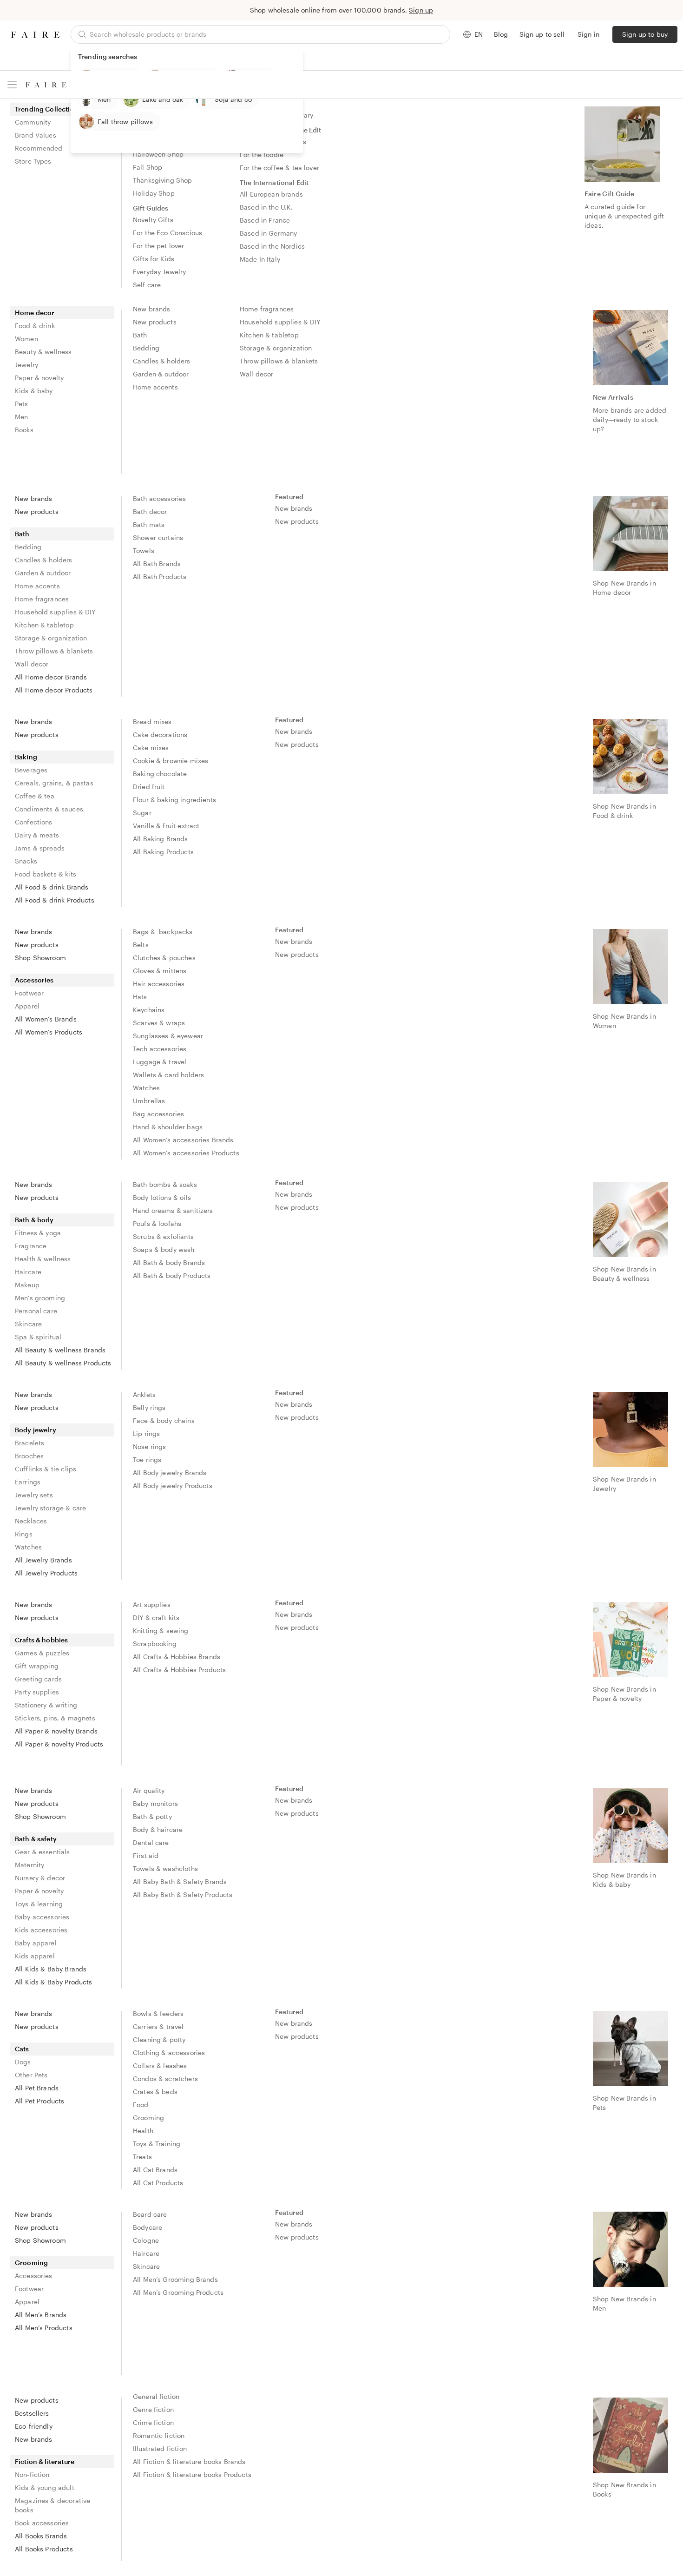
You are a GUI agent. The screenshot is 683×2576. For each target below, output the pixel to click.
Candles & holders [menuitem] (162, 361)
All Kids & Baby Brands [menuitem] (51, 1969)
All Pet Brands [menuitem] (37, 2088)
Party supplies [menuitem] (37, 1692)
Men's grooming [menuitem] (40, 1298)
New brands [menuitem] (152, 309)
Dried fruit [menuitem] (149, 787)
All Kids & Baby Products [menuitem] (54, 1982)
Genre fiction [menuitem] (153, 2409)
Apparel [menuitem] (27, 1006)
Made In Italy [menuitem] (260, 259)
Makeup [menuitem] (27, 1285)
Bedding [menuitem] (146, 348)
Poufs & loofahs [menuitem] (157, 1223)
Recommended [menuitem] (39, 148)
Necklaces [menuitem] (31, 1521)
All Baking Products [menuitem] (163, 852)
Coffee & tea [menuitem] (35, 796)
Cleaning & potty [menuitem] (159, 2039)
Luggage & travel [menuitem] (160, 1062)
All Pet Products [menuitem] (39, 2101)
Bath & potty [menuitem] (152, 1816)
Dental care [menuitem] (151, 1842)
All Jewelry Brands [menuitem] (43, 1560)
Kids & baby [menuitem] (34, 391)
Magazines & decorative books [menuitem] (53, 2505)
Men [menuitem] (21, 417)
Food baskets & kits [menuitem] (46, 874)
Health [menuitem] (143, 2131)
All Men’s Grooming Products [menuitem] (178, 2292)
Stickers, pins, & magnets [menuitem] (55, 1718)
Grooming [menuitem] (148, 2118)
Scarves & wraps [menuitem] (159, 1023)
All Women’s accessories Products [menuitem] (186, 1153)
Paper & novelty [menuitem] (39, 378)
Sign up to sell (542, 34)
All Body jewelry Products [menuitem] (173, 1486)
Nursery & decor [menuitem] (40, 1878)
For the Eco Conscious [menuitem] (167, 233)
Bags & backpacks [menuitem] (163, 932)
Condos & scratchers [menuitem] (165, 2079)
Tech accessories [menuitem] (160, 1049)
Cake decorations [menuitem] (160, 735)
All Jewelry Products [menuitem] (46, 1573)
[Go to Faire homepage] (35, 35)
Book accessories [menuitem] (42, 2523)
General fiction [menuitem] (156, 2396)
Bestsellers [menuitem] (32, 2413)
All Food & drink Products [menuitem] (55, 900)
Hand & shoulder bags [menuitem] (168, 1127)
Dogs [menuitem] (23, 2062)
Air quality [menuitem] (149, 1790)
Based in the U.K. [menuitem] (266, 207)
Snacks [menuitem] (26, 861)
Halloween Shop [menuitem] (158, 154)
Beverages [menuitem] (31, 770)
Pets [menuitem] (22, 404)
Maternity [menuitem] (30, 1865)
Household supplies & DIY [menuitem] (280, 322)
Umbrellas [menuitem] (149, 1101)
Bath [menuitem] (140, 335)
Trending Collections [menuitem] (48, 109)
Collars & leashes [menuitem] (160, 2065)
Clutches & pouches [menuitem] (164, 958)
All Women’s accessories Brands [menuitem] (183, 1140)
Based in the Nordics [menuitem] (272, 246)
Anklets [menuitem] (144, 1394)
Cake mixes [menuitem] (151, 748)
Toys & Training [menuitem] (157, 2144)
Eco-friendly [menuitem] (34, 2426)
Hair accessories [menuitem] (159, 984)
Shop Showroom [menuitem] (40, 958)
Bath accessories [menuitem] (159, 498)
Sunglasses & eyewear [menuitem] (168, 1036)
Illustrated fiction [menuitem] (160, 2448)
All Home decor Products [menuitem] (54, 690)
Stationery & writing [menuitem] (46, 1705)
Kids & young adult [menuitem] (45, 2487)
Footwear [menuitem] (29, 993)
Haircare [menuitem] (28, 1272)
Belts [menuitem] (141, 945)
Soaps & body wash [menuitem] (164, 1249)
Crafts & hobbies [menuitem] (41, 1640)
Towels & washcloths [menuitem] (165, 1868)
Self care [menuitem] (147, 285)
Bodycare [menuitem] (148, 2227)
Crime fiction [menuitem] (153, 2422)
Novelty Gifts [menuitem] (153, 220)
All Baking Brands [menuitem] (161, 839)
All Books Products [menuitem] (44, 2549)
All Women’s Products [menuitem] (49, 1032)
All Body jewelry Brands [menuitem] (170, 1472)
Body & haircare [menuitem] (158, 1829)
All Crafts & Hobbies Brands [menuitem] (177, 1657)
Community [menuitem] (33, 122)
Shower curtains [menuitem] (158, 537)
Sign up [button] (421, 10)
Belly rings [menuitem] (149, 1407)
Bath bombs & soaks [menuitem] (165, 1184)
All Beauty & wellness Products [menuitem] (63, 1363)
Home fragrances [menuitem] (267, 309)
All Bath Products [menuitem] (160, 576)
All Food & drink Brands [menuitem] (52, 887)
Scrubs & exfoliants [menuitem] (163, 1236)
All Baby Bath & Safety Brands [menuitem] (180, 1881)
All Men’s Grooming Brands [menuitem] (175, 2279)
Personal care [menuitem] (36, 1311)
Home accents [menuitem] (155, 387)
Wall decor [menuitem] (257, 374)
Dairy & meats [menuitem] (37, 835)
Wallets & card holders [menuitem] (168, 1075)
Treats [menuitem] (142, 2157)
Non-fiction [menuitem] (32, 2474)
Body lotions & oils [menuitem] (162, 1197)
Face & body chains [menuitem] (164, 1420)
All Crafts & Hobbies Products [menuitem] (179, 1670)
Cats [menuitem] (22, 2049)
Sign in (588, 34)
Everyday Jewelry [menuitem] (159, 272)
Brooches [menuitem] (29, 1456)
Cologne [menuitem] (146, 2240)
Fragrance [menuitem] (31, 1246)
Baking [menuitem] (26, 757)
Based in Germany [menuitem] (268, 233)
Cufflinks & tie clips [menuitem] (46, 1469)
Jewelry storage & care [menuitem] (50, 1508)
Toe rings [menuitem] (147, 1459)
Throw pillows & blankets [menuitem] (279, 361)
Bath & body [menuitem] (34, 1220)
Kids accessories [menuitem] (41, 1930)
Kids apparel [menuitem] (35, 1956)
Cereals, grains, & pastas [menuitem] (54, 783)
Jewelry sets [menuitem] (34, 1495)
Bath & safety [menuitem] (36, 1839)
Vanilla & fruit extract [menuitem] (166, 826)
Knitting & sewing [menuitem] (161, 1631)
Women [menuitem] (26, 339)
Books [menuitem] (24, 430)
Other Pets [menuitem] (31, 2075)
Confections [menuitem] (34, 822)
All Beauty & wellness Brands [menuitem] (60, 1350)
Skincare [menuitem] (28, 1324)
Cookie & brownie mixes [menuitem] (171, 761)
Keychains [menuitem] (149, 1010)
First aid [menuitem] (146, 1855)
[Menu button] (12, 85)
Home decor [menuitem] (35, 313)
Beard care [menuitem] (150, 2214)
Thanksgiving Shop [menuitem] (163, 180)
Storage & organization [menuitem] (276, 348)
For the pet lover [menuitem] (159, 246)
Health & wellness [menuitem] (43, 1259)
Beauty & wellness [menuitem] (43, 352)
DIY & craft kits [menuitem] (156, 1617)
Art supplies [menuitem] (152, 1604)
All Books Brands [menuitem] (41, 2536)
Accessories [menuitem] (34, 980)
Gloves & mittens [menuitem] (160, 971)
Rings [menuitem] (24, 1534)
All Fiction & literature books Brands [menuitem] (189, 2461)
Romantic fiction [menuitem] (159, 2435)
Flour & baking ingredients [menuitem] (174, 800)
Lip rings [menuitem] (146, 1433)
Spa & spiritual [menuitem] (38, 1337)
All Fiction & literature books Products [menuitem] (192, 2474)
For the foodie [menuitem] (262, 155)
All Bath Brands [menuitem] (157, 563)
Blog (501, 34)
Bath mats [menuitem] (149, 524)
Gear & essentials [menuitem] (43, 1852)
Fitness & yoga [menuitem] (38, 1233)
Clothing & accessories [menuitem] (169, 2052)
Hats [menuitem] (140, 997)
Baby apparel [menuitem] (36, 1943)
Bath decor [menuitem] (150, 511)
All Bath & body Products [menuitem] (172, 1275)
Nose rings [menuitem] (150, 1446)
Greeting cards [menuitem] (38, 1679)
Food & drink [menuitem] (35, 326)
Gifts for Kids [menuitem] (154, 259)
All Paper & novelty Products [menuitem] (59, 1744)
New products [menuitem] (155, 322)
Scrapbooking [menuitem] (155, 1644)
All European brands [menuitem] (271, 194)
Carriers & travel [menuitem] (158, 2026)
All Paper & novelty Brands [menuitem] (56, 1731)
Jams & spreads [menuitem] (40, 848)
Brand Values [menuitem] (36, 135)
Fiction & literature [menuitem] (45, 2461)
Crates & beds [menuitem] (155, 2092)
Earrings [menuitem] (28, 1482)
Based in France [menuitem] (265, 220)
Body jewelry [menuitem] (36, 1430)
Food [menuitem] (141, 2105)
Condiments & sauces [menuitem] (49, 809)
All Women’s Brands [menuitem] (46, 1019)
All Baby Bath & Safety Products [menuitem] (183, 1894)
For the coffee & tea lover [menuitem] (279, 168)
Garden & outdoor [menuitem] (161, 374)
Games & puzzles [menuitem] (42, 1653)
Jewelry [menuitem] (26, 365)
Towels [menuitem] (144, 550)
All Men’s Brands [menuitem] (41, 2315)
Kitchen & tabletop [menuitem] (269, 335)
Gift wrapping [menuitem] (37, 1666)
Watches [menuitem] (146, 1088)
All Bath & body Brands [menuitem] (169, 1262)
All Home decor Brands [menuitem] (51, 677)
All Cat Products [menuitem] (158, 2183)
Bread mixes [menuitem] (152, 721)
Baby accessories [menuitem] (42, 1917)
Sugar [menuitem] (142, 813)
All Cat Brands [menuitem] (155, 2170)
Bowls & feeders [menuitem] (158, 2013)
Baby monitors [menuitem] (155, 1803)
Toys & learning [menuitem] (39, 1904)
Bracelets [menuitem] (30, 1443)
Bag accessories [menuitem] (158, 1114)
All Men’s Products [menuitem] (44, 2328)
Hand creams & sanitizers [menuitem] (173, 1210)
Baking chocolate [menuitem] (160, 774)
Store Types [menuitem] (33, 161)
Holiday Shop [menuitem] (154, 193)
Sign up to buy (645, 34)
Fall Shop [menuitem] (148, 167)
